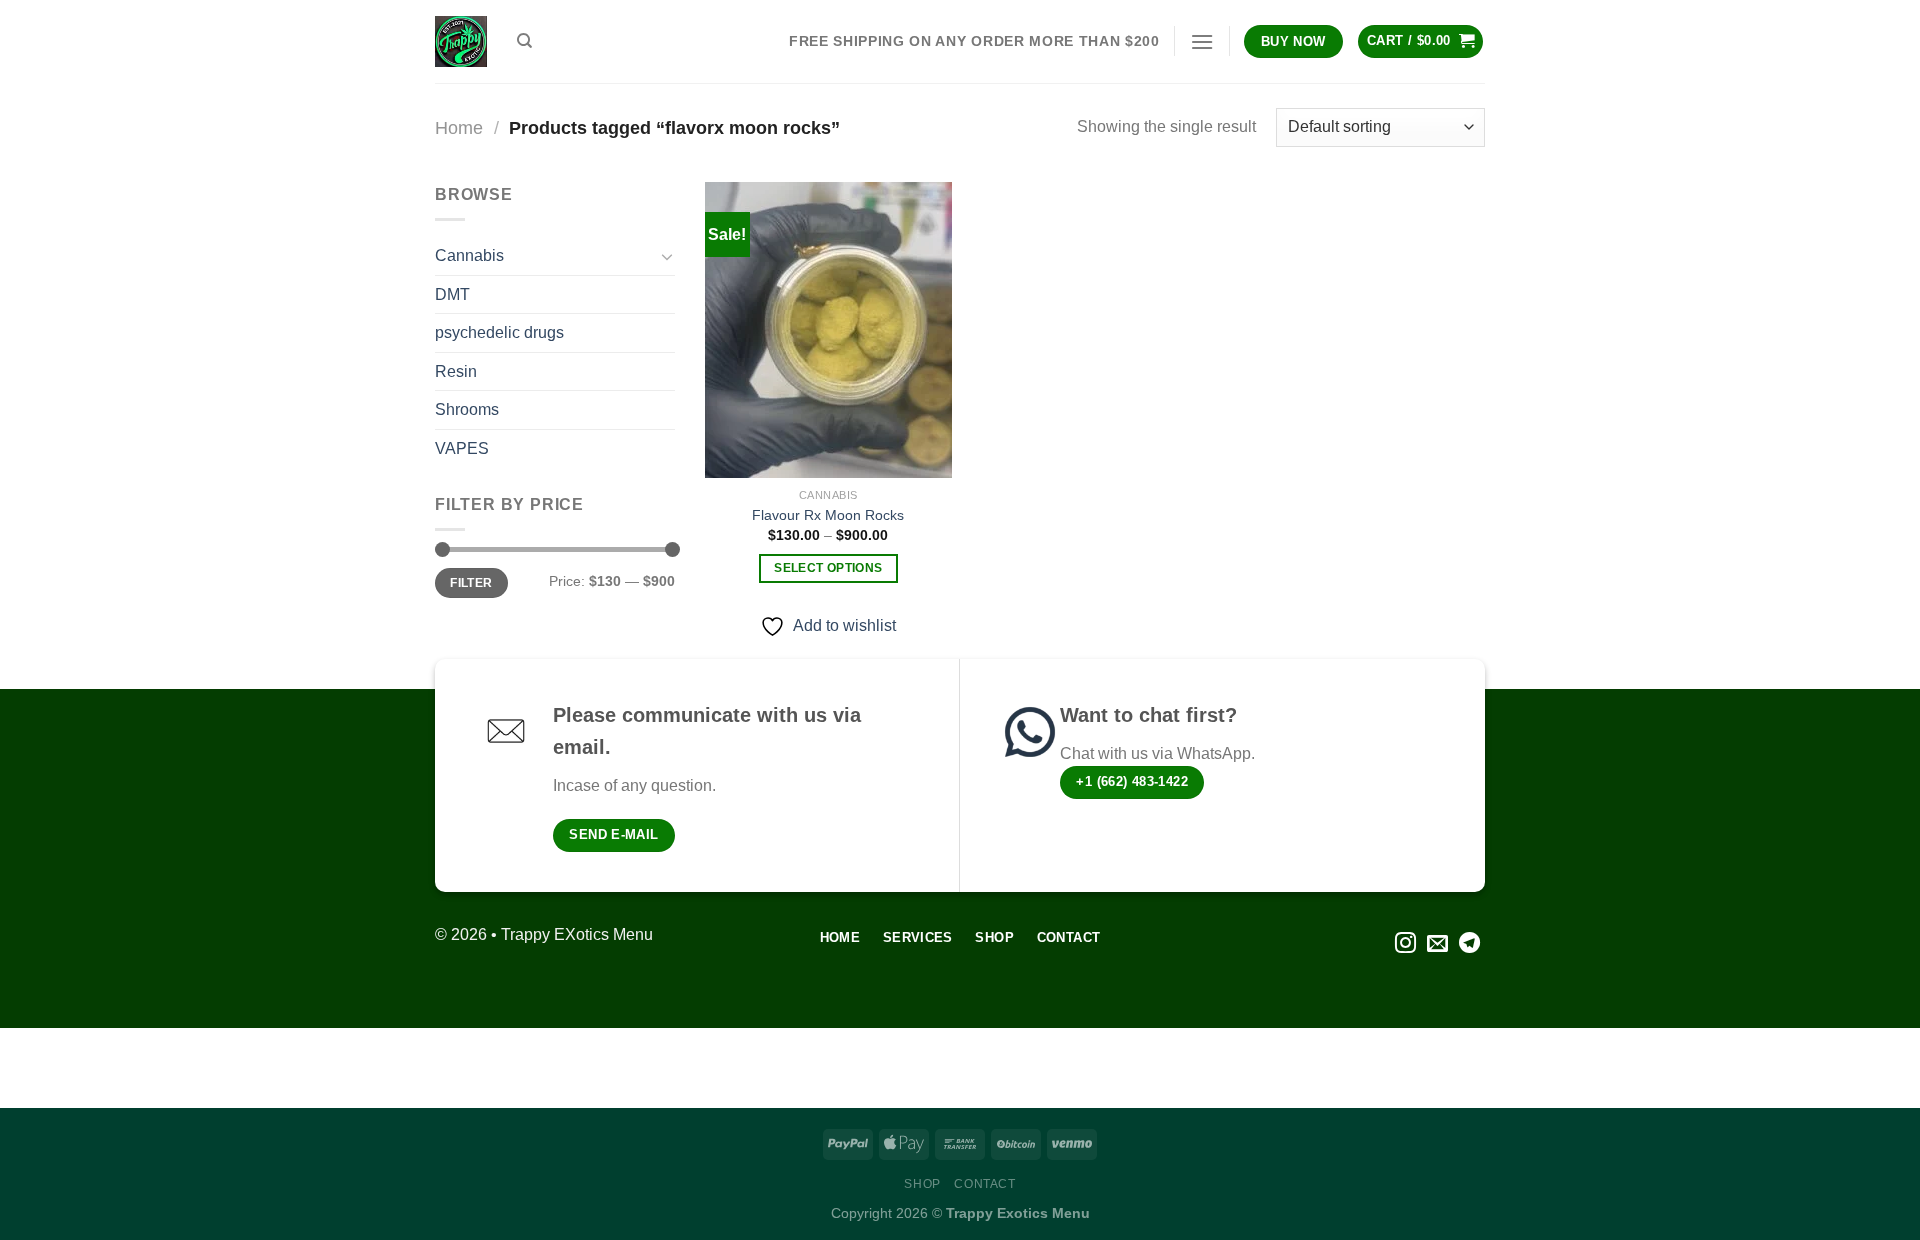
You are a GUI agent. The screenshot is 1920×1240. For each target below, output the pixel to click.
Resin (456, 371)
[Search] (524, 41)
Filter (471, 583)
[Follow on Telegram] (1469, 944)
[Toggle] (667, 256)
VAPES (462, 448)
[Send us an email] (1437, 944)
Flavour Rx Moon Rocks (828, 515)
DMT (452, 294)
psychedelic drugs (499, 332)
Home (459, 127)
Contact (984, 1184)
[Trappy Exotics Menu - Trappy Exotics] (461, 41)
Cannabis (469, 255)
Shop (922, 1184)
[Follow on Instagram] (1405, 944)
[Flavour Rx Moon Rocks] (828, 330)
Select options (828, 568)
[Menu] (1202, 41)
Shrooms (467, 409)
